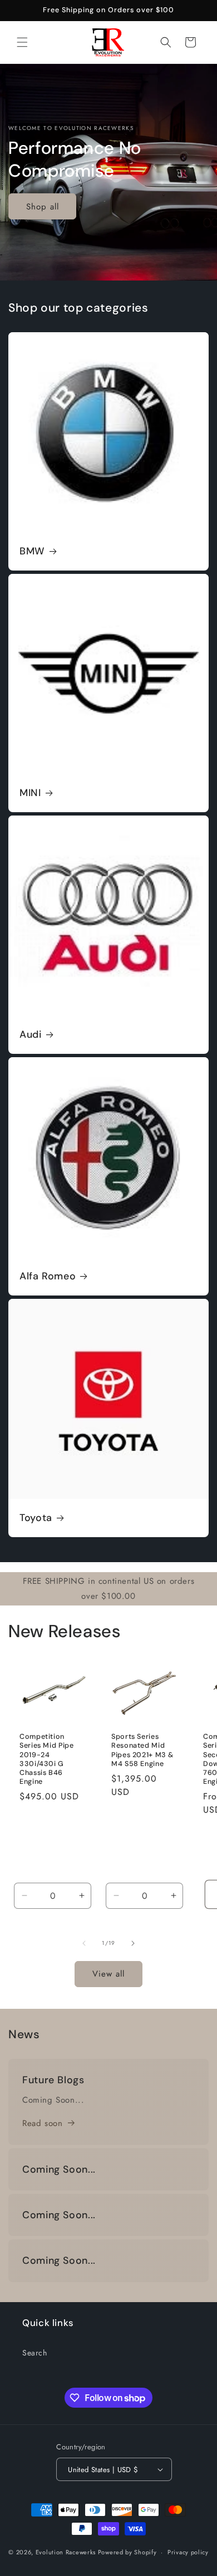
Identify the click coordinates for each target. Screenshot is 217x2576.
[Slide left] (84, 1943)
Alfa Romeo (48, 1276)
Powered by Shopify (127, 2552)
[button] (22, 42)
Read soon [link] (42, 2123)
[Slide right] (133, 1943)
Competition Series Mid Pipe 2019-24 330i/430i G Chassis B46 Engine (46, 1759)
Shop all (43, 207)
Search (35, 2353)
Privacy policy (188, 2552)
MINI (30, 793)
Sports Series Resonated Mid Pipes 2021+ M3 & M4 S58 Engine (142, 1750)
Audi (31, 1035)
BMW (32, 551)
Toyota (36, 1518)
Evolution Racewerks (66, 2552)
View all (108, 1974)
